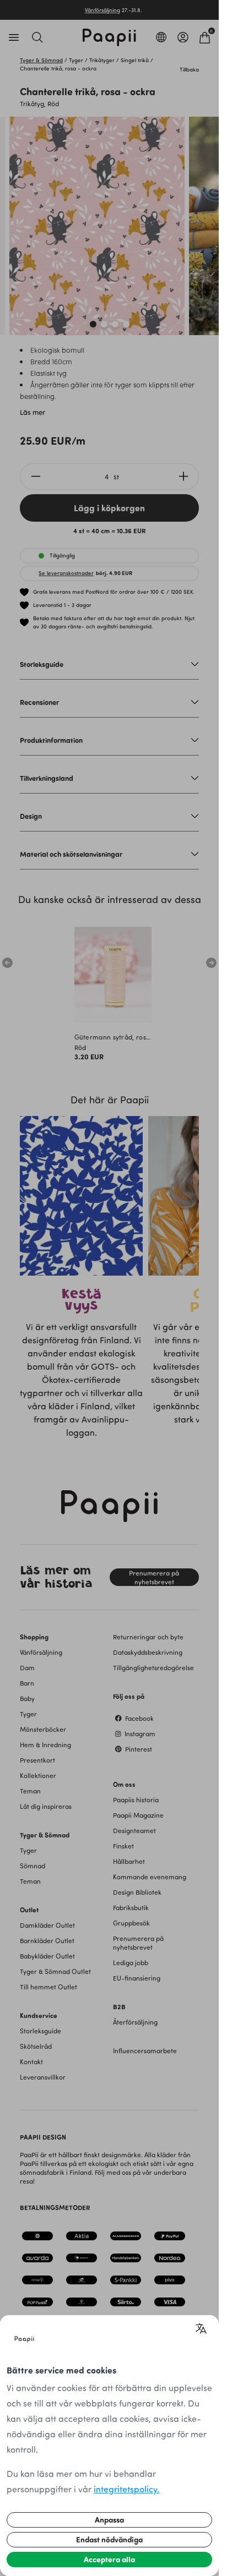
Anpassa (109, 2520)
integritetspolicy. (126, 2489)
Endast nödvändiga (109, 2539)
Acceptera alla (109, 2559)
